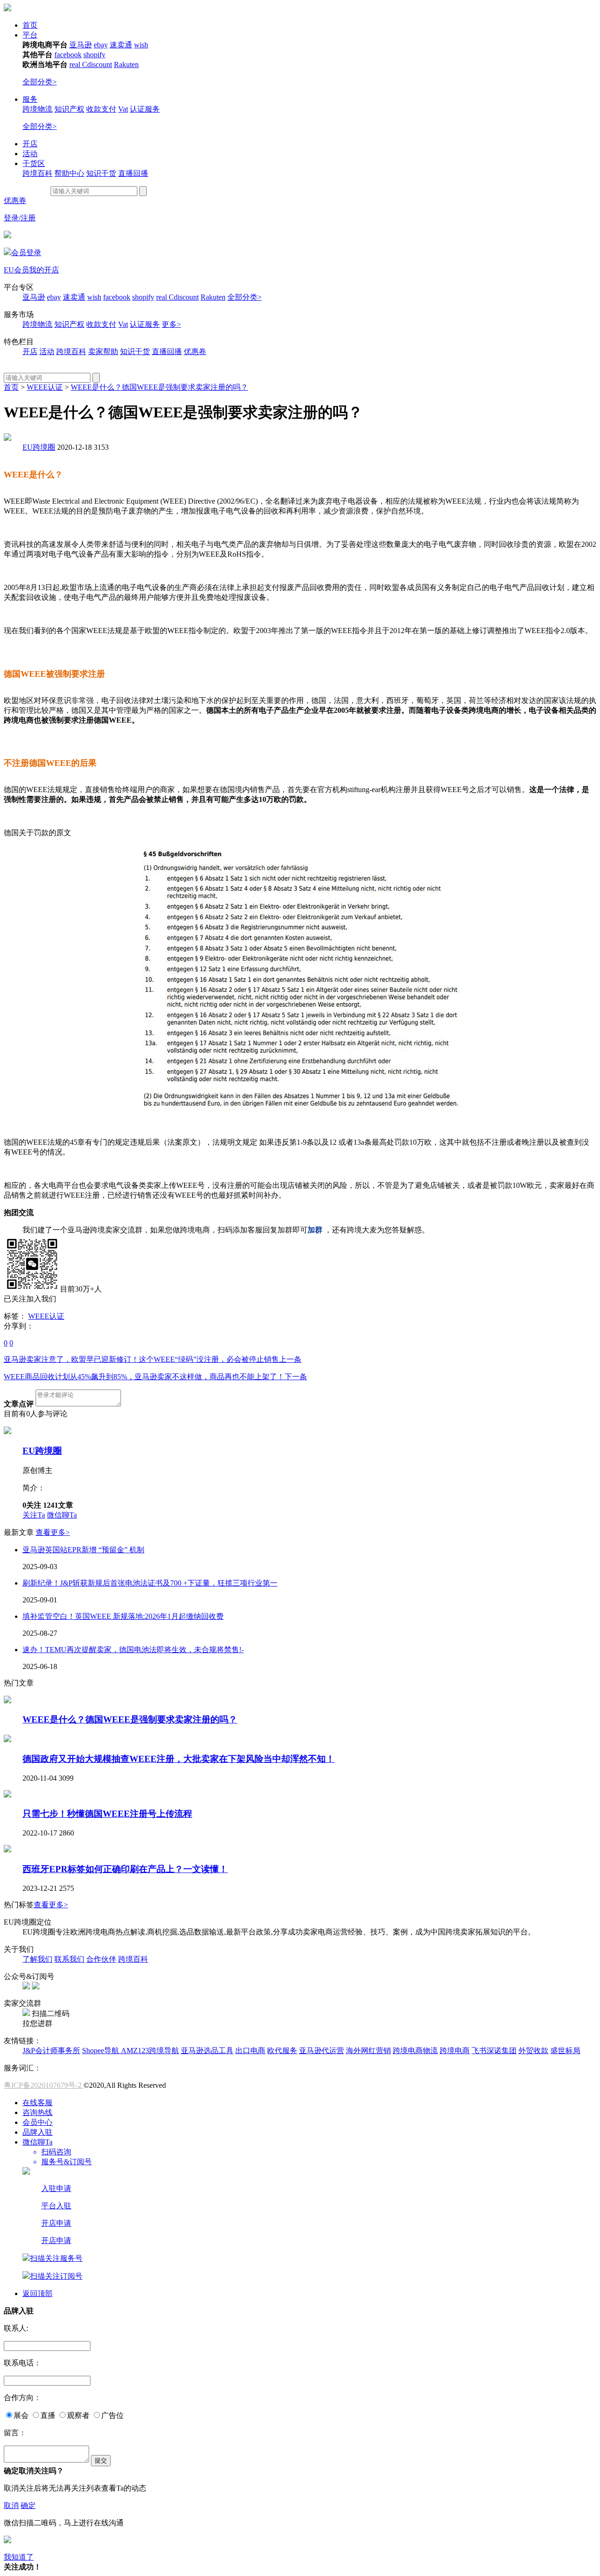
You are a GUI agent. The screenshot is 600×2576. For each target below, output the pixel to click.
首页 (30, 25)
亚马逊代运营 (322, 2051)
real (76, 64)
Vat (123, 109)
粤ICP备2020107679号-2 (44, 2085)
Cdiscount (97, 64)
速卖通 (121, 45)
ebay (101, 45)
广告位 (112, 2415)
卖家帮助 (103, 351)
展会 (21, 2415)
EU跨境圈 (39, 447)
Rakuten (126, 64)
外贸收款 (533, 2051)
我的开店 (44, 270)
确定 (28, 2505)
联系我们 (69, 1959)
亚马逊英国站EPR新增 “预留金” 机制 (83, 1550)
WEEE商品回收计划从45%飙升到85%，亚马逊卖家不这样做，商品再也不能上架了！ (155, 1377)
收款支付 (101, 109)
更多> (171, 324)
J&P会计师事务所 (51, 2051)
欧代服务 (282, 2051)
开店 (30, 144)
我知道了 (19, 2557)
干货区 (34, 163)
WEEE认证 (45, 387)
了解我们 (37, 1959)
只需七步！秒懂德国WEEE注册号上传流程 (107, 1814)
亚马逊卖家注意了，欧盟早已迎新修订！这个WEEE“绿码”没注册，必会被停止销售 (153, 1359)
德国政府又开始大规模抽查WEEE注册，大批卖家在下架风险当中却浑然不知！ (179, 1759)
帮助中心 (69, 173)
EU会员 (16, 270)
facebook (68, 55)
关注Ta (34, 1515)
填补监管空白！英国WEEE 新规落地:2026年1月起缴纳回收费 (123, 1616)
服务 (30, 99)
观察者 (78, 2415)
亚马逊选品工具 (207, 2051)
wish (141, 45)
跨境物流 (37, 109)
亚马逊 (81, 45)
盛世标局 (565, 2051)
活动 (30, 154)
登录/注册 (20, 218)
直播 (48, 2415)
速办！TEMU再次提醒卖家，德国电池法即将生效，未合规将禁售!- (133, 1650)
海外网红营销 (368, 2051)
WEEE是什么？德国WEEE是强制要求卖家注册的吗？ (159, 387)
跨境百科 (37, 173)
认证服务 (145, 109)
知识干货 (101, 173)
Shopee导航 (101, 2051)
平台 (30, 35)
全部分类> (40, 82)
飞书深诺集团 (494, 2051)
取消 (11, 2505)
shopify (94, 55)
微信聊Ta (62, 1515)
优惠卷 (195, 351)
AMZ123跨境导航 (150, 2051)
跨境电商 (455, 2051)
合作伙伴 (101, 1959)
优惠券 (15, 200)
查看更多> (53, 1532)
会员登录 (26, 253)
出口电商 (250, 2051)
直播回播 (133, 173)
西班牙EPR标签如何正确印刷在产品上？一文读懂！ (125, 1869)
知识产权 (69, 109)
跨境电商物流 (415, 2051)
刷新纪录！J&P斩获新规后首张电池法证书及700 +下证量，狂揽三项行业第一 (150, 1583)
